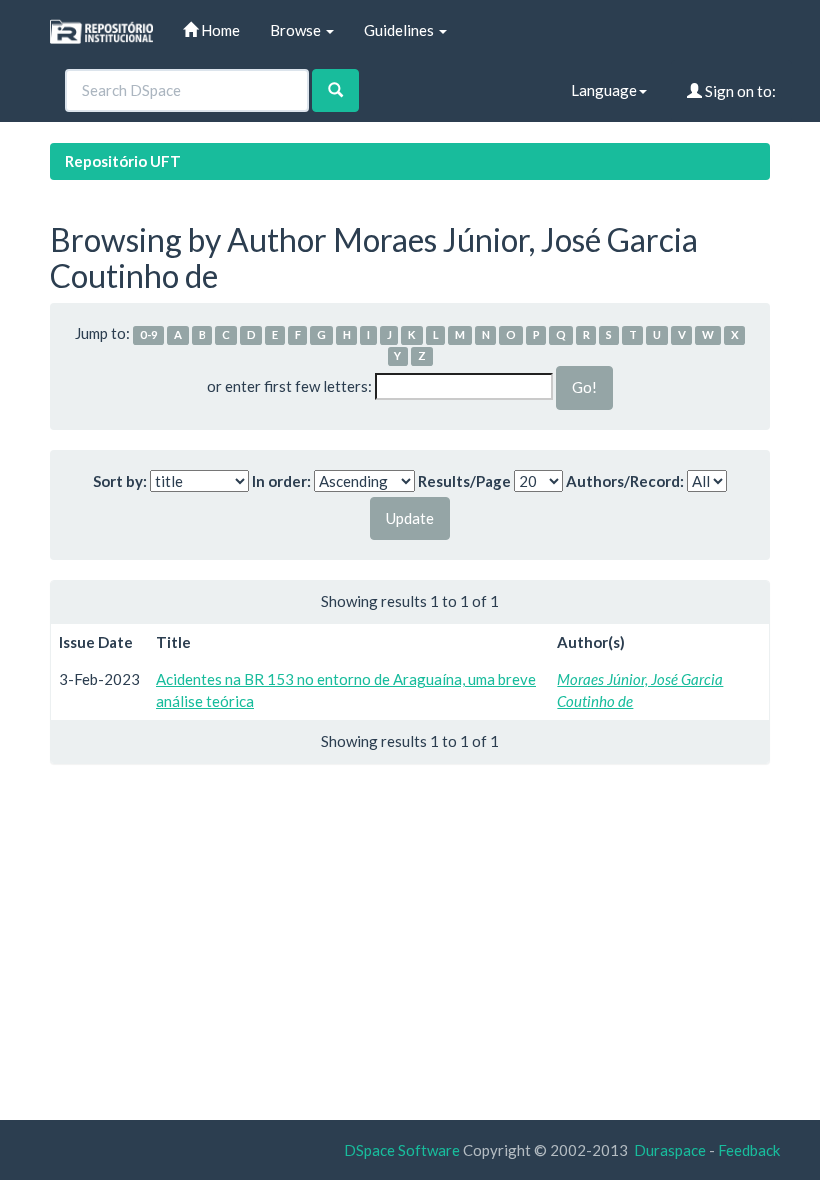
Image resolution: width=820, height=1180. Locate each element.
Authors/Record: (625, 481)
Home (219, 30)
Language (604, 90)
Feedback (749, 1150)
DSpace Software (402, 1150)
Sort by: (120, 481)
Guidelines (400, 30)
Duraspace (670, 1150)
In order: (281, 481)
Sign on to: (739, 91)
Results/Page (464, 481)
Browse (297, 30)
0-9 (149, 334)
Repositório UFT (123, 161)
